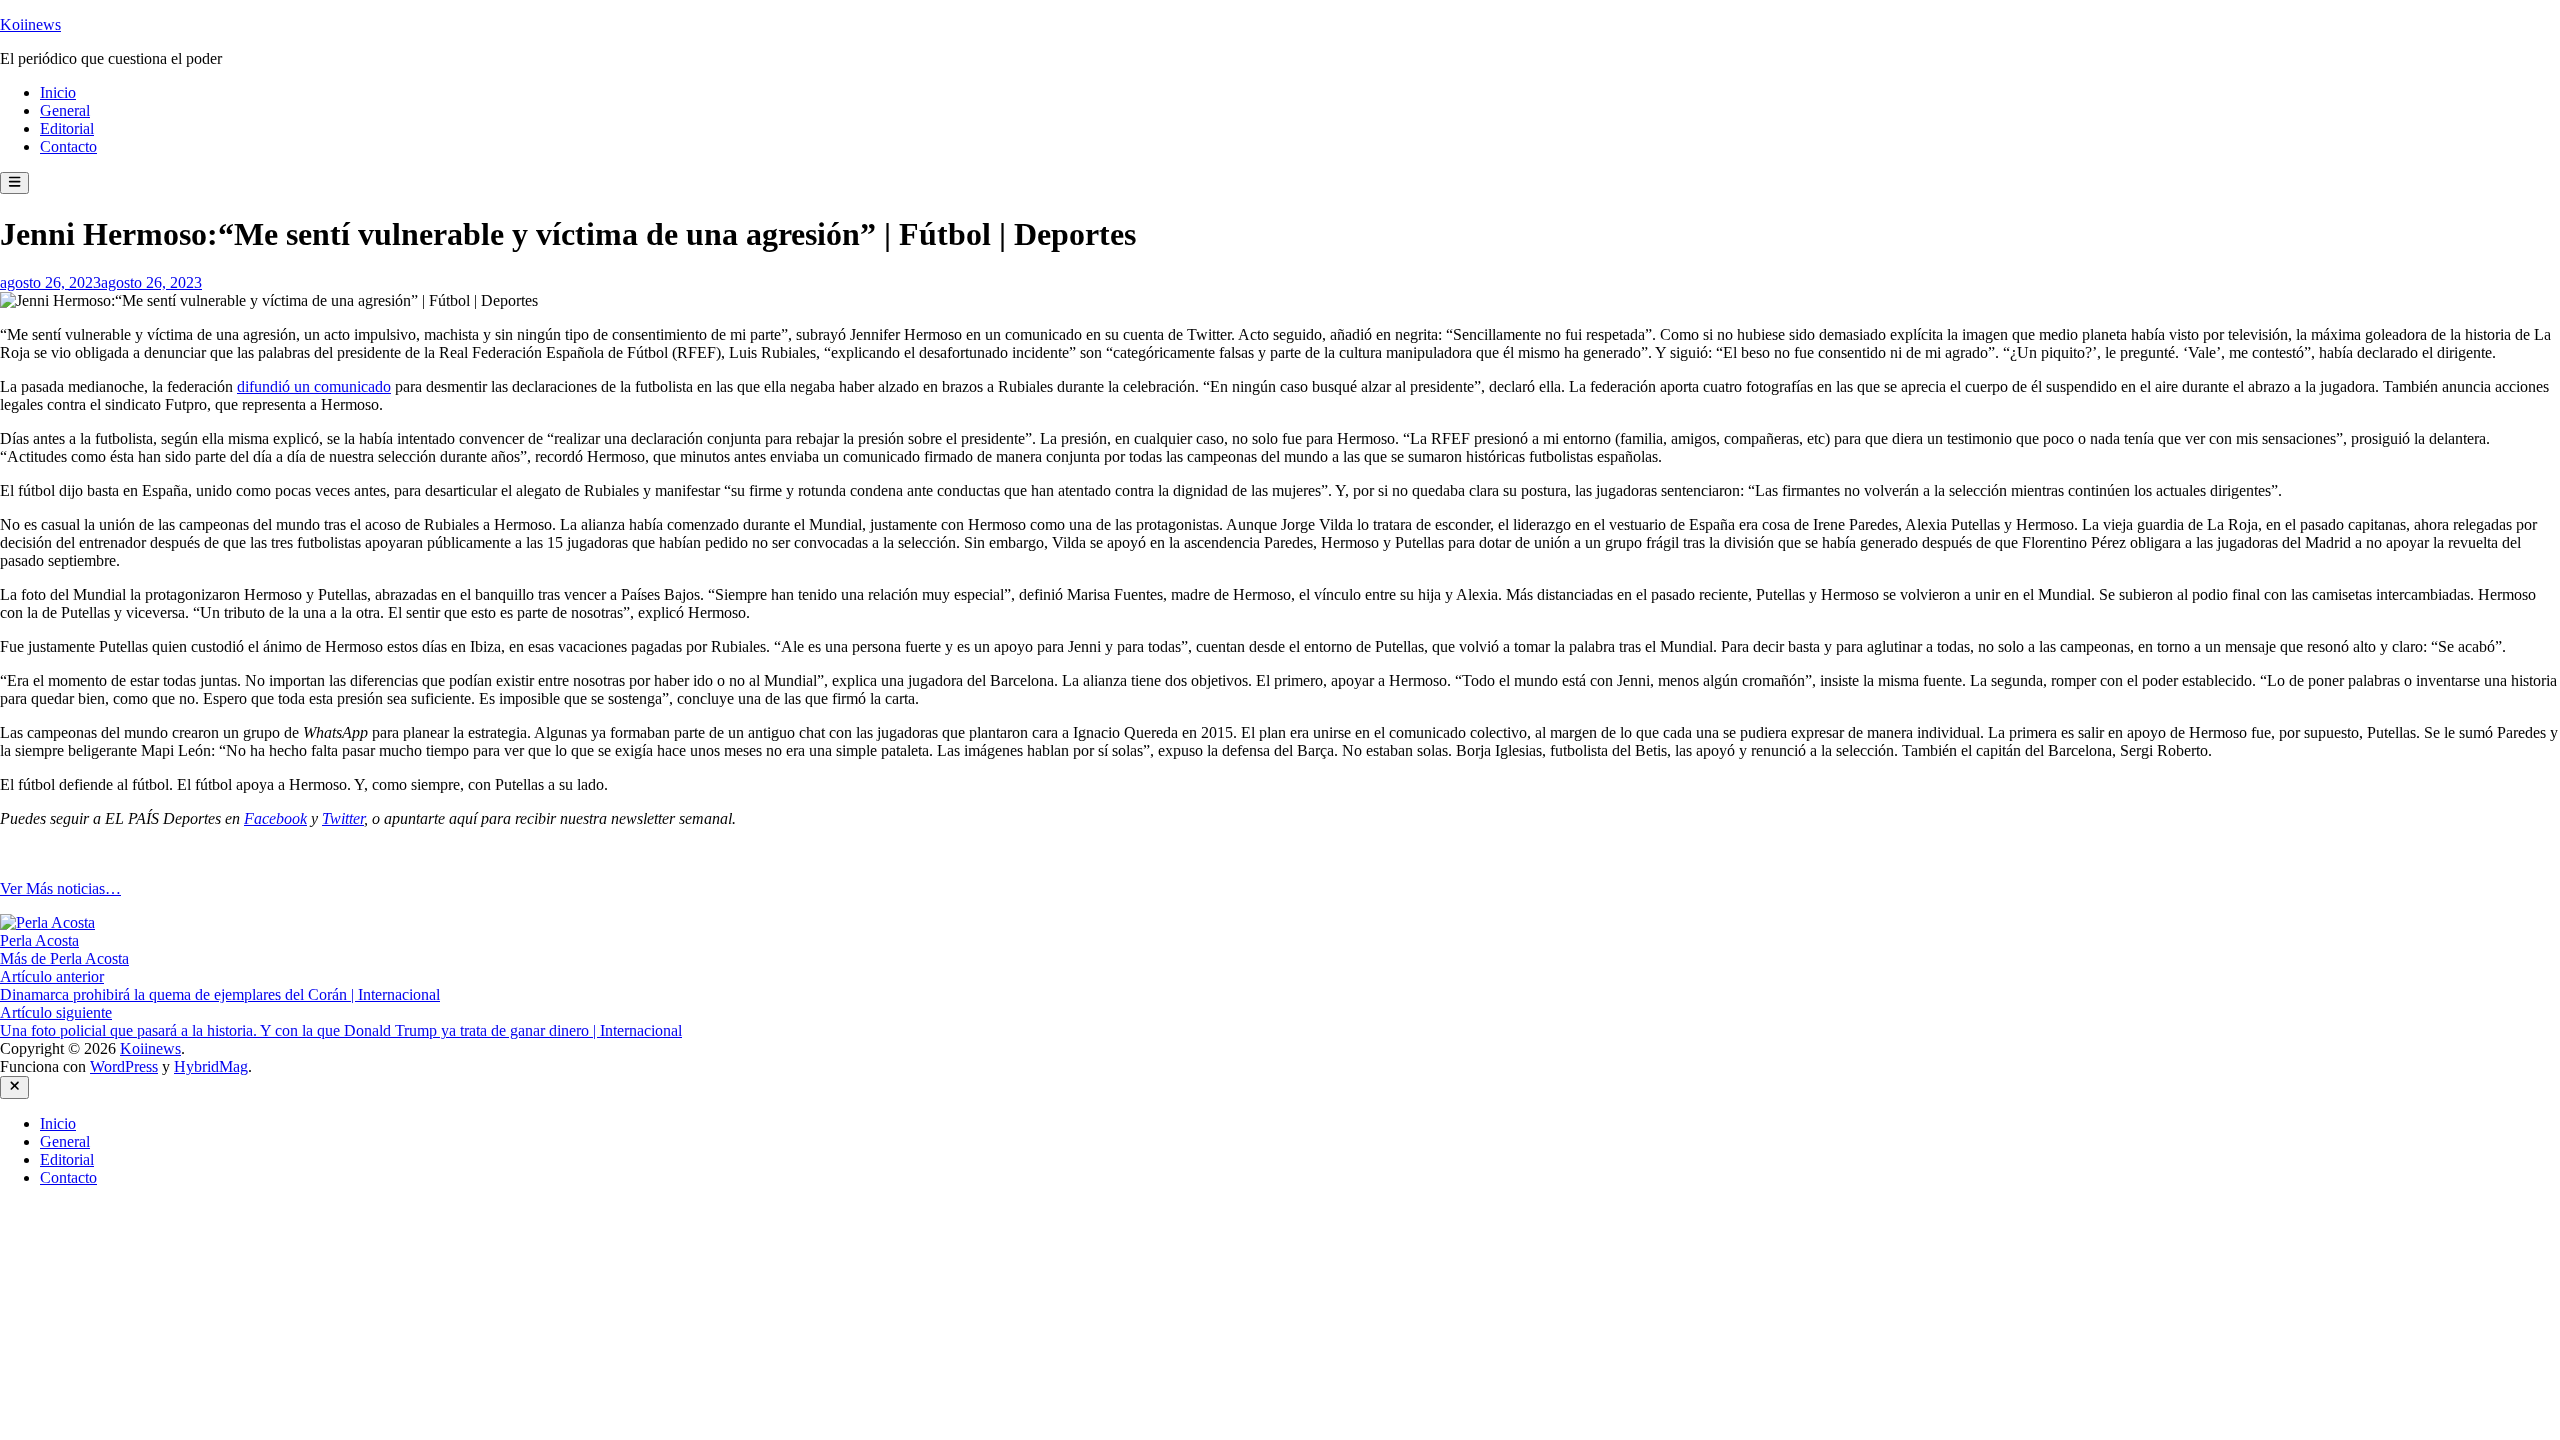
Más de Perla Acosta (64, 958)
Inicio (58, 92)
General (65, 110)
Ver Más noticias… (60, 888)
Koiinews (30, 24)
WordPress (124, 1066)
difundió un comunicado (314, 386)
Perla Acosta (39, 940)
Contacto (68, 146)
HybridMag (211, 1066)
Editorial (67, 128)
